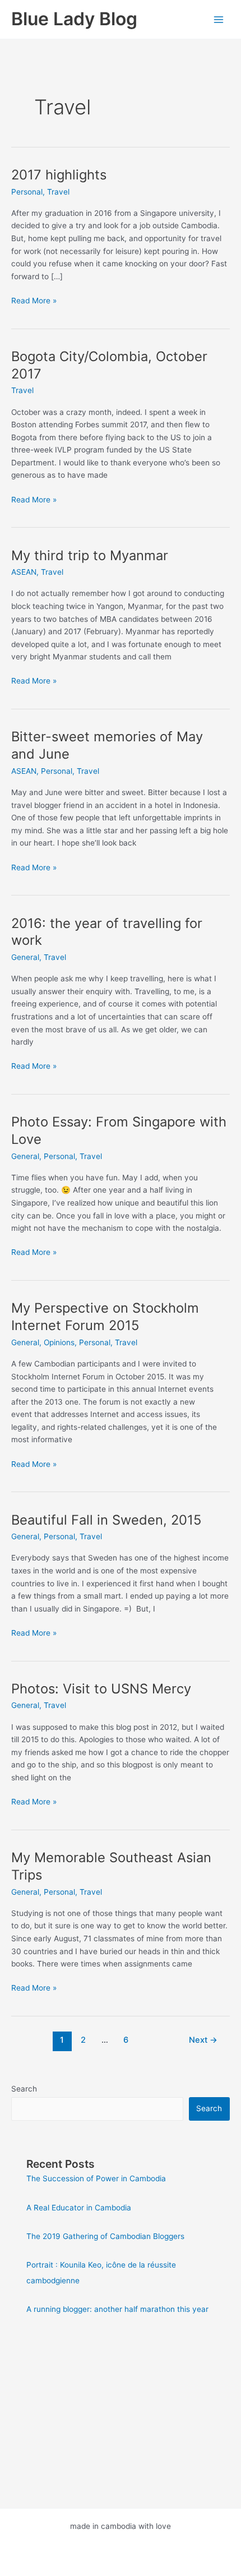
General (25, 957)
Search (24, 2089)
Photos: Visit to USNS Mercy (101, 1689)
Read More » (34, 301)
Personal (27, 192)
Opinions (59, 1342)
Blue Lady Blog (74, 19)
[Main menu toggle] (219, 19)
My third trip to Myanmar (90, 555)
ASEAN (24, 572)
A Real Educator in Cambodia (79, 2208)
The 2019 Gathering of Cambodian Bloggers (105, 2236)
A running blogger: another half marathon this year (117, 2309)
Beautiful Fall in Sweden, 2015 (106, 1520)
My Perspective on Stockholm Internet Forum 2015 (105, 1317)
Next (203, 2040)
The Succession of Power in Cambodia (96, 2178)
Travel (58, 192)
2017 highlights (59, 175)
